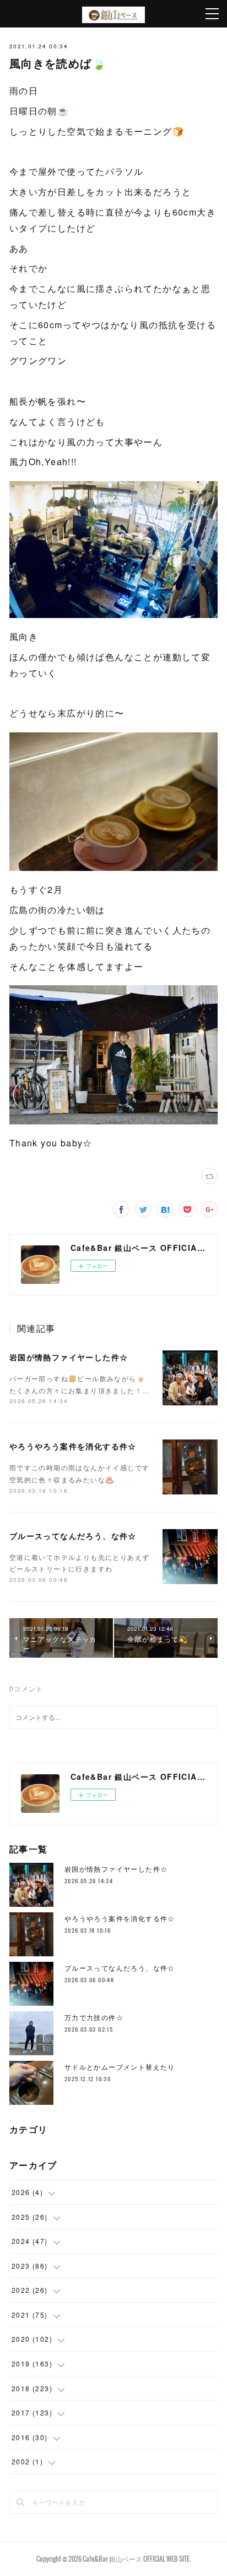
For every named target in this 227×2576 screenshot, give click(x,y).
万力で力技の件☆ (94, 2017)
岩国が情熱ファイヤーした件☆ (69, 1357)
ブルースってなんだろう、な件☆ (73, 1536)
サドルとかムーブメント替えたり (120, 2067)
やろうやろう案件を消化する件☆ (73, 1446)
